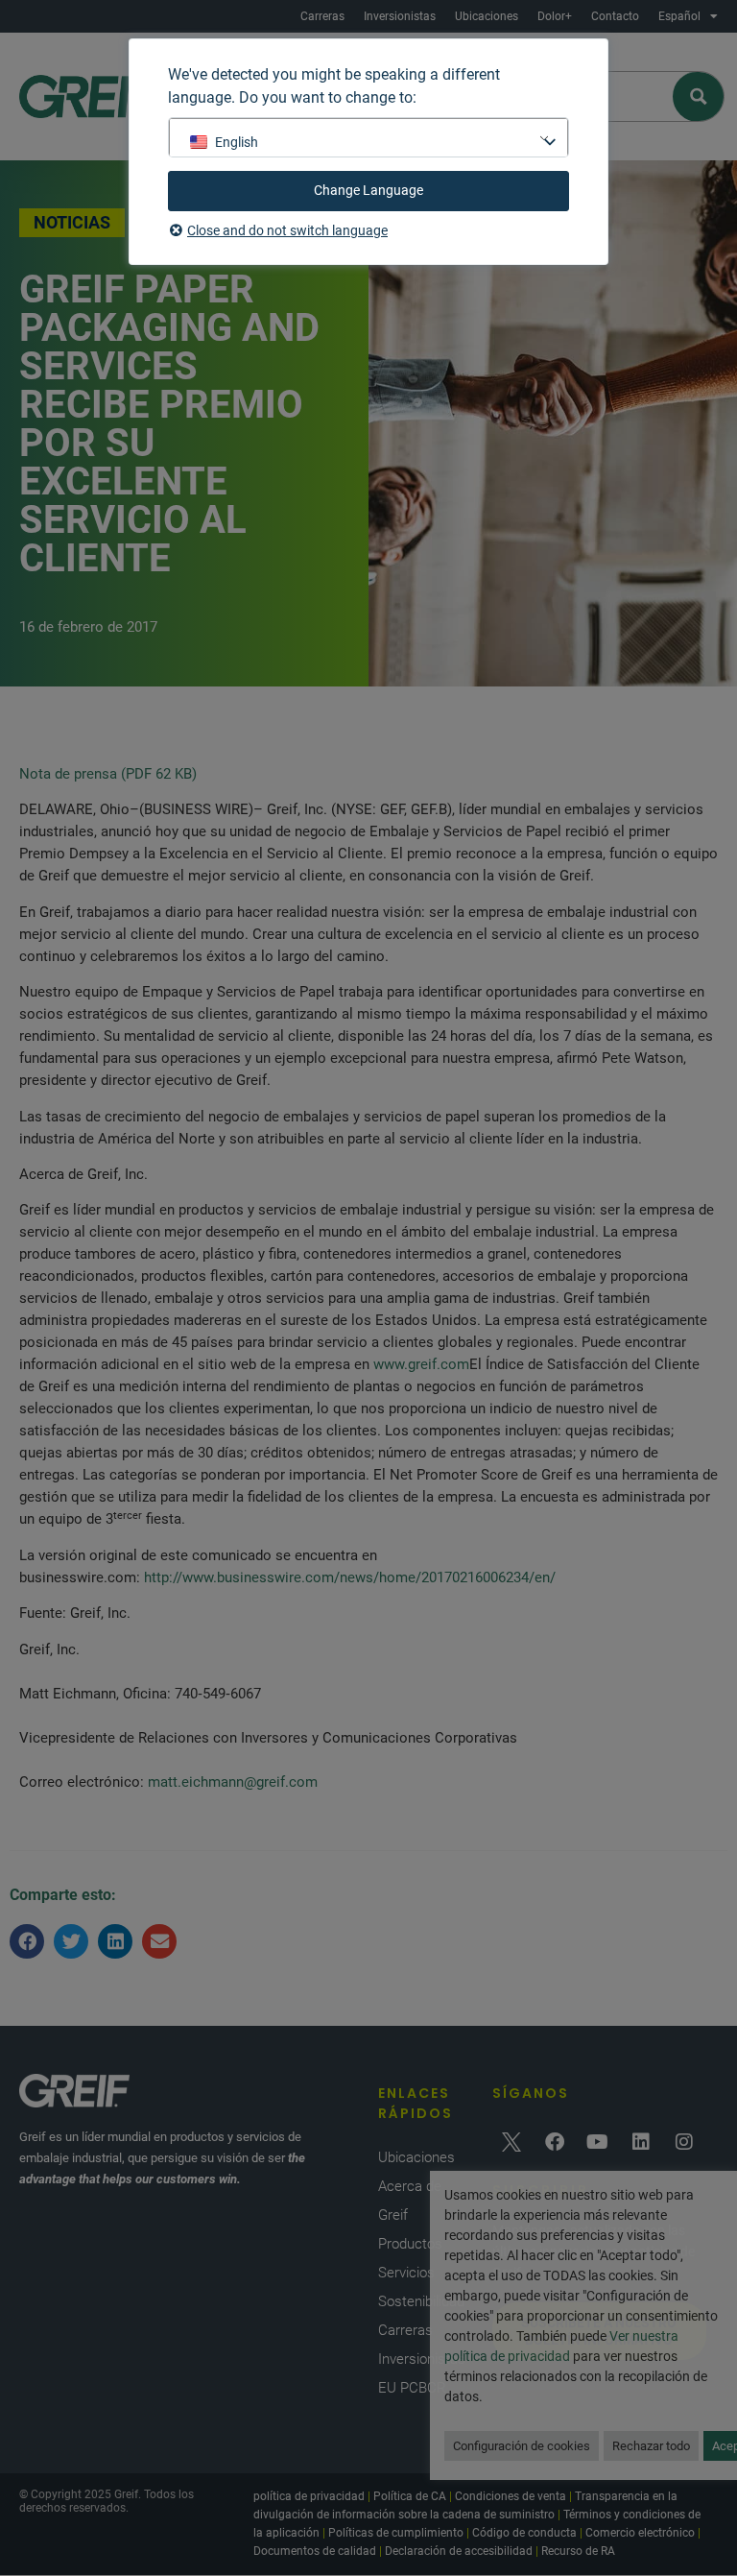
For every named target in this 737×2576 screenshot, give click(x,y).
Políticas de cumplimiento (396, 2533)
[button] (27, 1941)
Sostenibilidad (421, 2301)
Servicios (406, 2273)
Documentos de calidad (315, 2551)
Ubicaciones (487, 16)
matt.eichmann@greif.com (233, 1782)
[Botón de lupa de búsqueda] (699, 96)
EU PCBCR (412, 2388)
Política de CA (410, 2496)
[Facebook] (555, 2142)
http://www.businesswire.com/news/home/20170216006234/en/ (350, 1577)
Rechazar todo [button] (651, 2446)
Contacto (615, 16)
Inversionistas (400, 16)
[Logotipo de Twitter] (511, 2142)
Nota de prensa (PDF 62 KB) (108, 774)
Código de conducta (524, 2533)
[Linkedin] (641, 2142)
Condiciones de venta (511, 2496)
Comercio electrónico (640, 2533)
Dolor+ (555, 16)
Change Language (368, 190)
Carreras (322, 16)
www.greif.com (421, 1364)
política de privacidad (309, 2496)
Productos (410, 2244)
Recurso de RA (578, 2551)
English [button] (237, 142)
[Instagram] (684, 2142)
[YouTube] (598, 2142)
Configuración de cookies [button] (522, 2446)
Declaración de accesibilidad (459, 2551)
